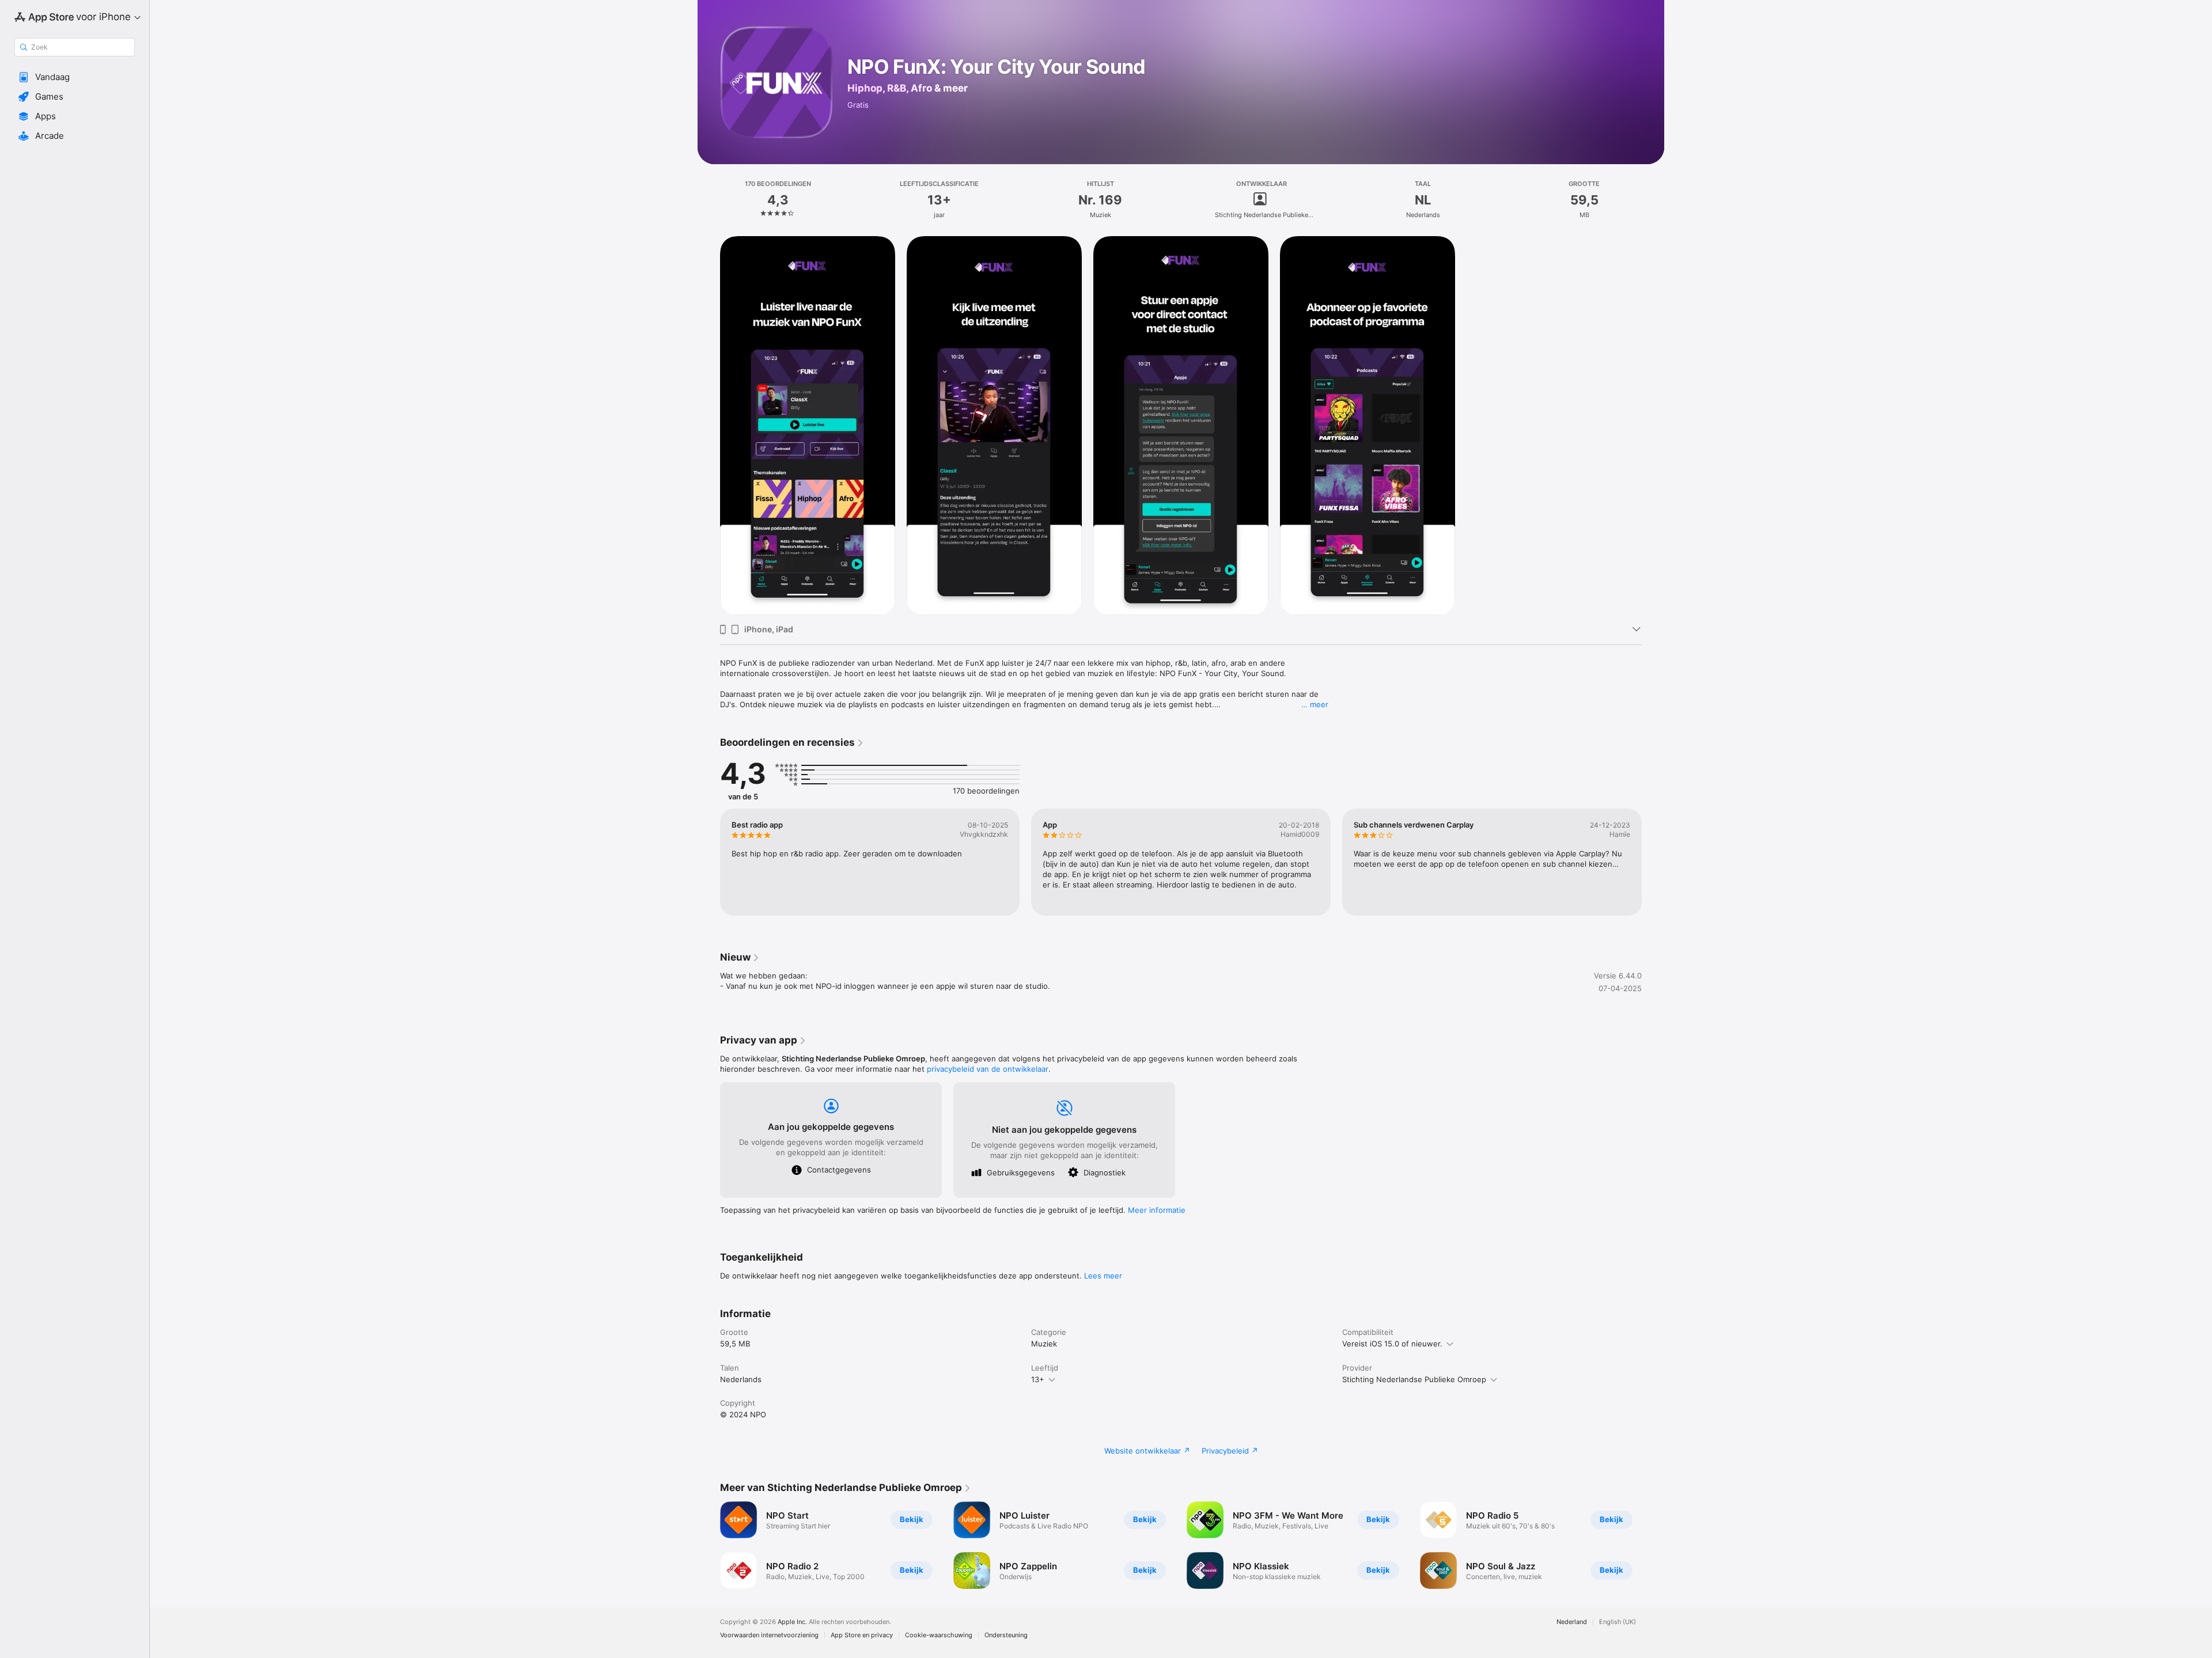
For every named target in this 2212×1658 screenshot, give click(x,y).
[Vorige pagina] (709, 862)
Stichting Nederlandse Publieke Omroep (1414, 1379)
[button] (75, 77)
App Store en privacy (862, 1635)
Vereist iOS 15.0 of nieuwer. (1392, 1344)
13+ (1038, 1379)
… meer (1315, 704)
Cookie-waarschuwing (939, 1635)
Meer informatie (1157, 1210)
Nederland (1572, 1622)
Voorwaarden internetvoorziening (769, 1635)
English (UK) (1618, 1622)
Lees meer (1103, 1276)
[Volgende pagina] (1653, 862)
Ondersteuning (1006, 1635)
